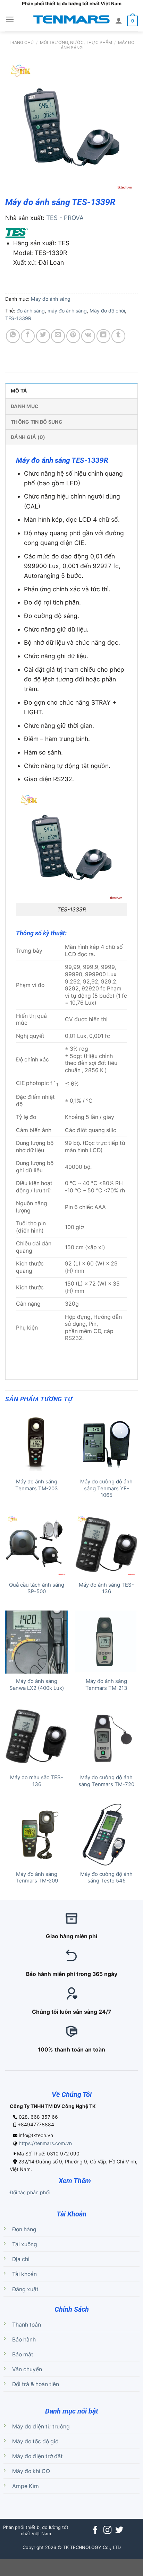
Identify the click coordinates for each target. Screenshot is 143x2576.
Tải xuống (25, 2244)
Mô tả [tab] (19, 391)
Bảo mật (23, 2354)
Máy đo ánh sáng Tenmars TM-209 (37, 1877)
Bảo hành (24, 2340)
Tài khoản (24, 2274)
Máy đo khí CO (31, 2471)
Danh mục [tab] (25, 406)
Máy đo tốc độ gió (35, 2441)
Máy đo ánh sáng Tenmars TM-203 (37, 1485)
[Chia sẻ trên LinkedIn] (103, 336)
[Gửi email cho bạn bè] (58, 336)
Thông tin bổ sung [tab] (37, 422)
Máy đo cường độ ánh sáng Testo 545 (106, 1877)
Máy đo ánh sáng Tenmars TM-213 (106, 1684)
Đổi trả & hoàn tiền (36, 2384)
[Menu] (10, 19)
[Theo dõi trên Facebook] (95, 2531)
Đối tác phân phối (30, 2192)
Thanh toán (27, 2325)
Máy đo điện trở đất (37, 2456)
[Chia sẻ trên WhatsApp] (13, 336)
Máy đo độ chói (107, 311)
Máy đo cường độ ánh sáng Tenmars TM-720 (106, 1781)
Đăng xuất (25, 2289)
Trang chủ (21, 42)
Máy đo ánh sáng (51, 299)
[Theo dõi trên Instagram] (107, 2531)
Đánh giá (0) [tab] (28, 437)
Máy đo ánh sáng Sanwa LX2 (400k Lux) (37, 1684)
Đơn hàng (24, 2229)
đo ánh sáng (31, 311)
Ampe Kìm (26, 2486)
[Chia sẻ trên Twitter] (43, 336)
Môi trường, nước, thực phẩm (76, 42)
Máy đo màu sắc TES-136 (37, 1781)
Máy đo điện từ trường (41, 2427)
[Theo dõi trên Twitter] (119, 2531)
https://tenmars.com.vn (45, 2143)
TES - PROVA (65, 218)
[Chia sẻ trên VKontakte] (88, 336)
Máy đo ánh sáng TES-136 (106, 1588)
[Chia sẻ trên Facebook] (28, 336)
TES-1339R (18, 318)
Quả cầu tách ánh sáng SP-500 (37, 1588)
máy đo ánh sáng (67, 311)
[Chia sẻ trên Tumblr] (118, 336)
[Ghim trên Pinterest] (73, 336)
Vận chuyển (27, 2369)
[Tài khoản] (119, 20)
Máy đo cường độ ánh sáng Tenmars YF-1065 (106, 1488)
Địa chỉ (21, 2259)
